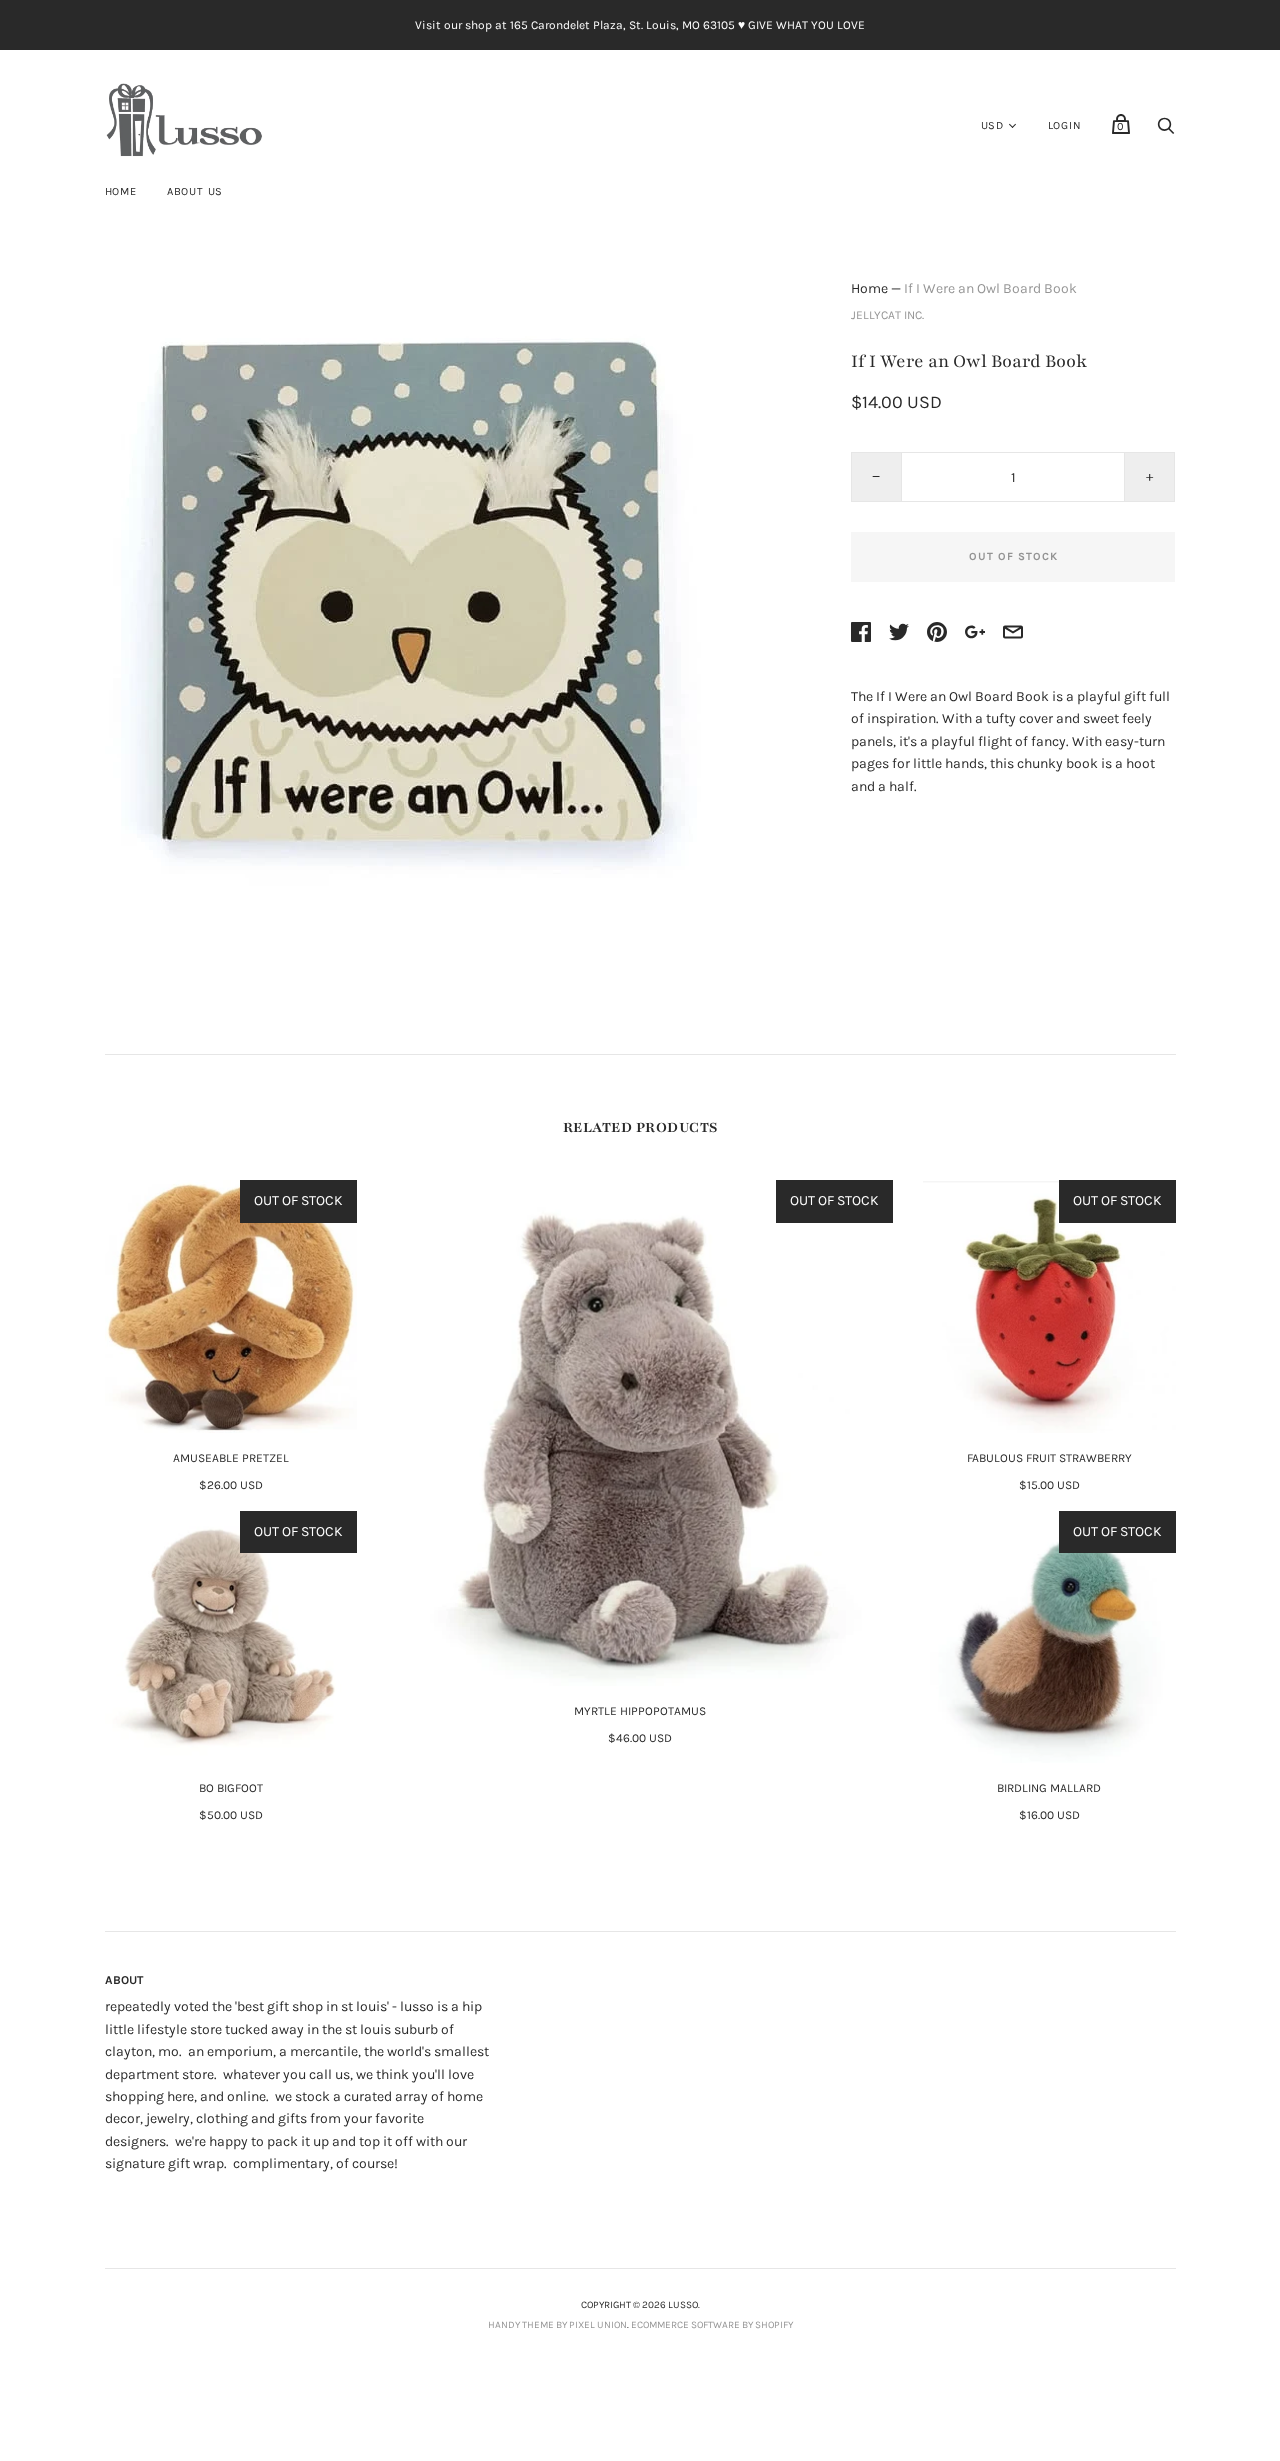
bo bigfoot (231, 1788)
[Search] (1166, 131)
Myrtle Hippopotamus (640, 1711)
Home (121, 191)
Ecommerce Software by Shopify (712, 2325)
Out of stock (1013, 556)
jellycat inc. (887, 315)
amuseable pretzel (231, 1458)
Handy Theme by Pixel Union (557, 2325)
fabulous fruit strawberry (1049, 1458)
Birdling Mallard (1049, 1788)
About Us (195, 191)
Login (1065, 125)
